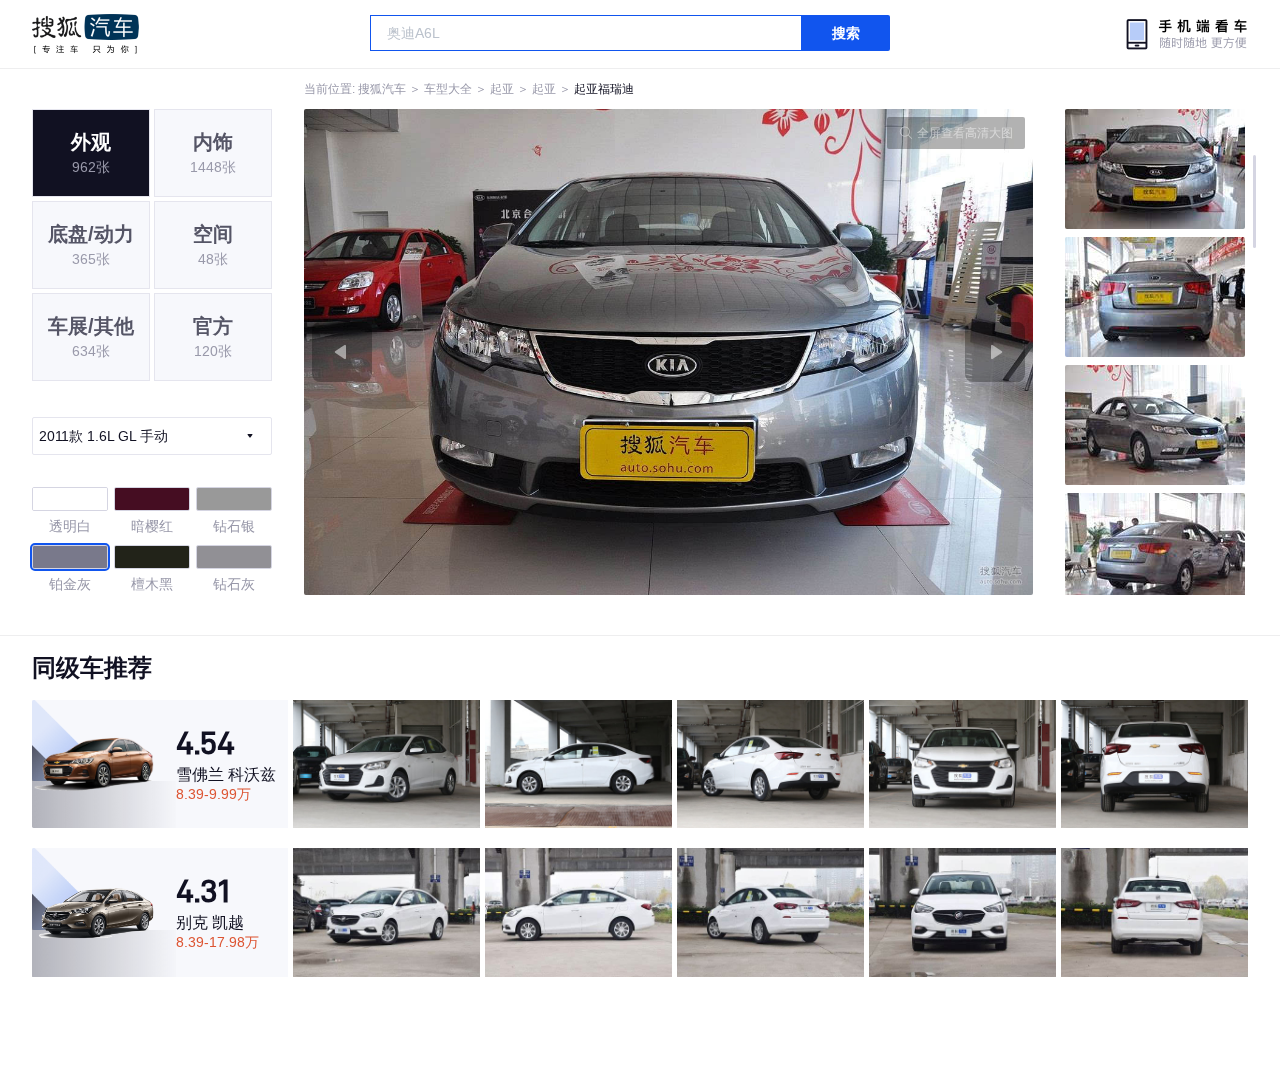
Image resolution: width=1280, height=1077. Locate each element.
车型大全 (448, 89)
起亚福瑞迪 (604, 89)
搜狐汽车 (85, 34)
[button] (486, 352)
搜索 (846, 33)
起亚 (502, 89)
